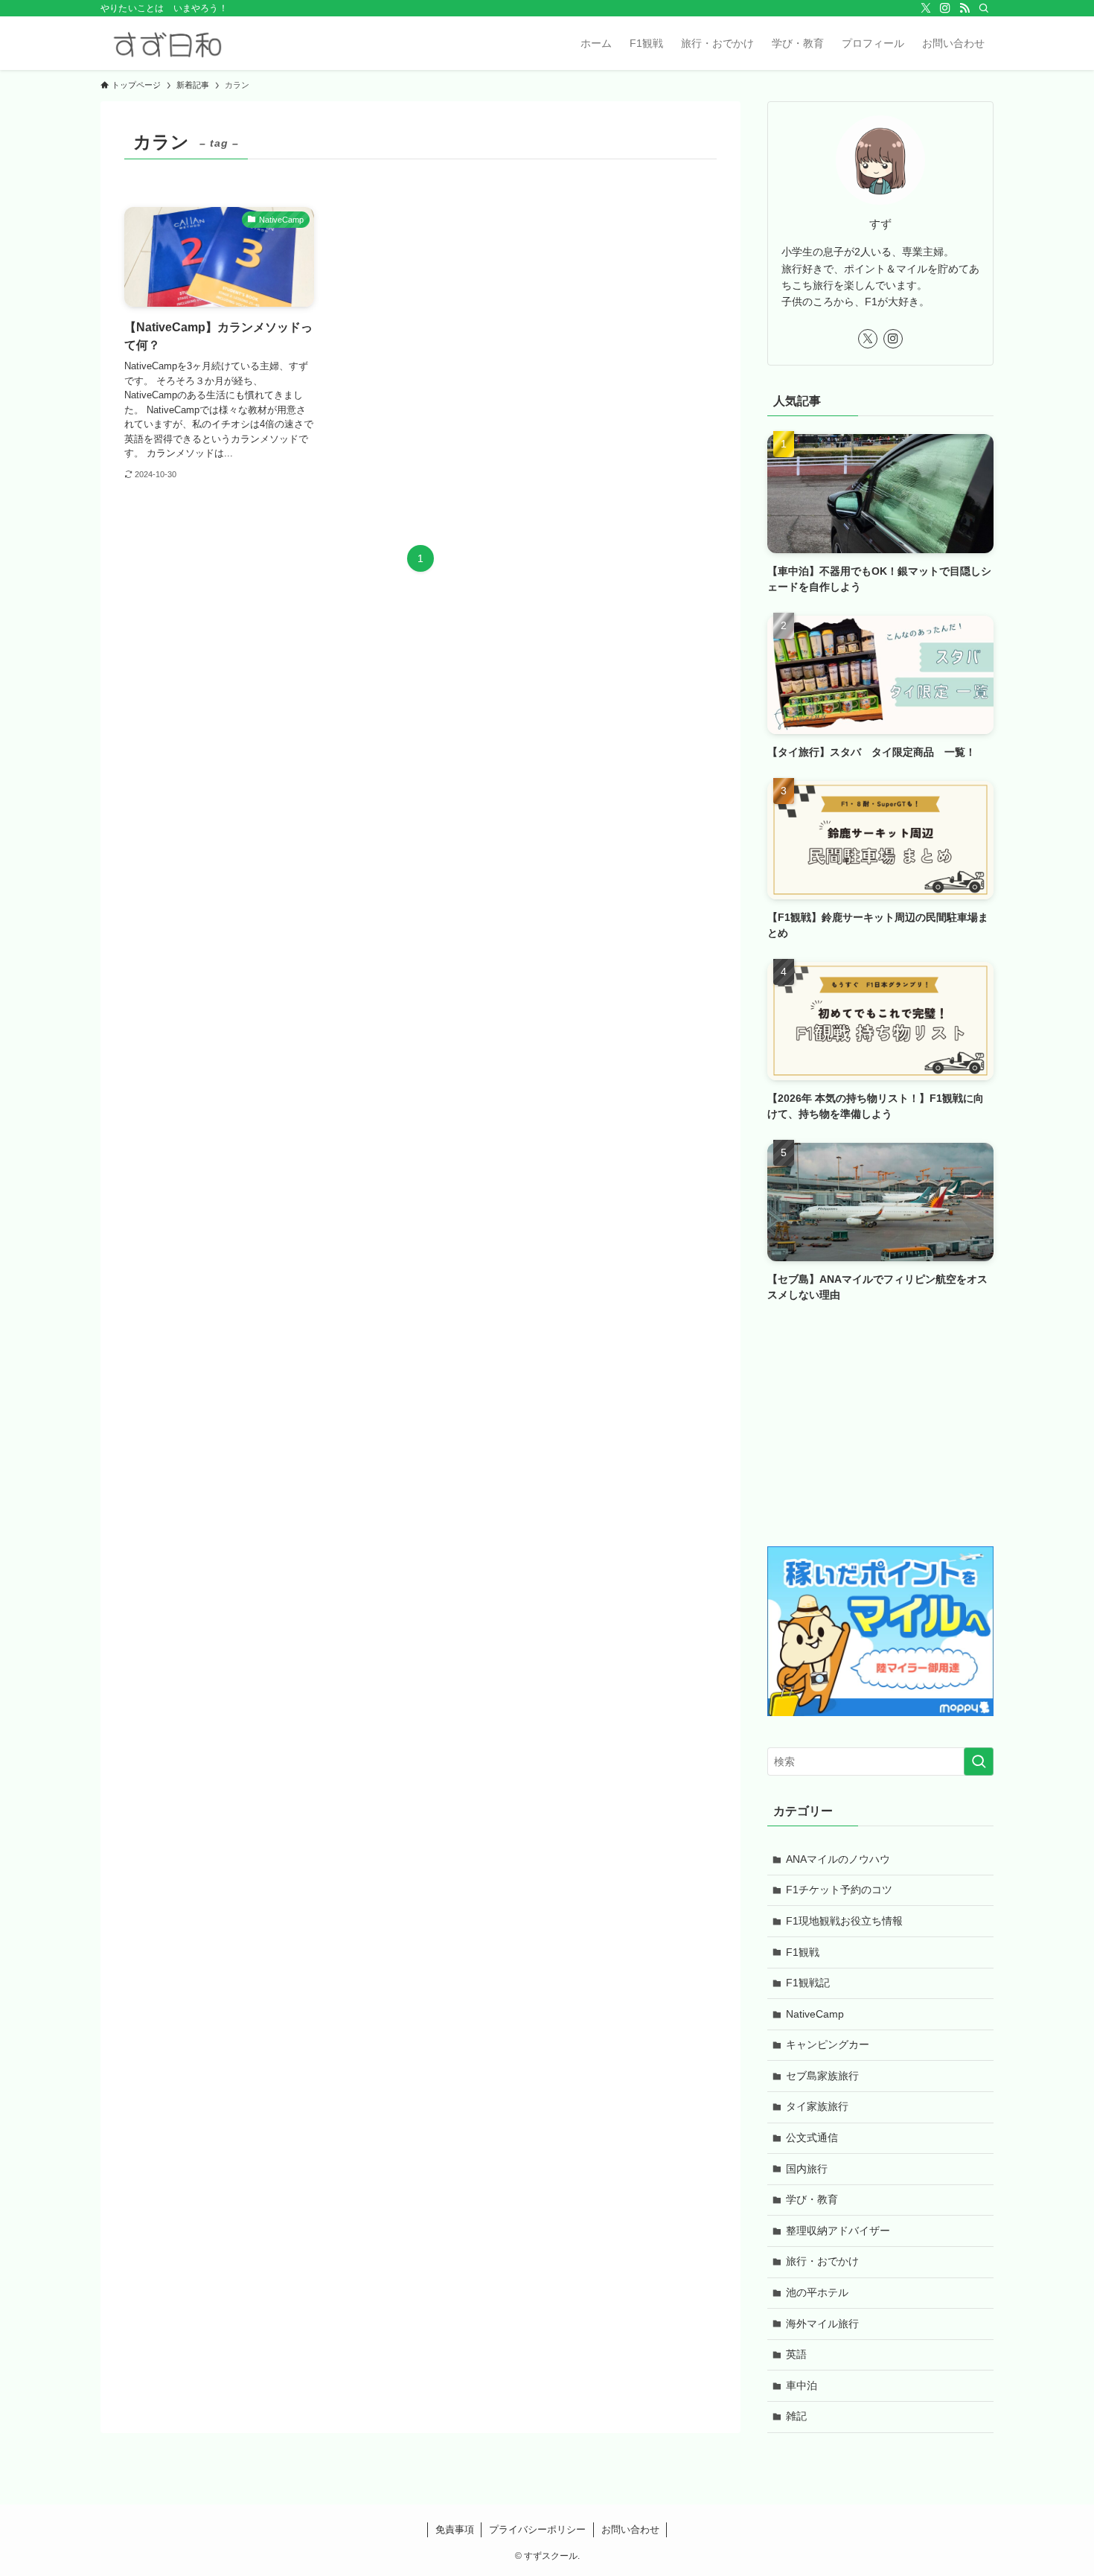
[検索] (984, 8)
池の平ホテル (817, 2292)
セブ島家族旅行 (822, 2076)
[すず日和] (167, 43)
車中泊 (802, 2385)
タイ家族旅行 (817, 2106)
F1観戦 (803, 1952)
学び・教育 (812, 2199)
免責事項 (455, 2529)
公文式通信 (812, 2137)
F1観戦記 (808, 1983)
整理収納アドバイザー (838, 2231)
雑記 (796, 2416)
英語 (796, 2354)
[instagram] (945, 8)
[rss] (965, 8)
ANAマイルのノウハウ (838, 1859)
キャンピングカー (828, 2044)
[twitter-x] (926, 8)
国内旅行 (807, 2169)
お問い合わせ (630, 2529)
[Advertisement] (880, 1427)
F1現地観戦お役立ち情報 (844, 1921)
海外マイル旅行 (822, 2324)
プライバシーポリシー (537, 2529)
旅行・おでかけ (822, 2261)
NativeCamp (815, 2014)
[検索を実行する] (979, 1762)
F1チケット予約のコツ (839, 1890)
